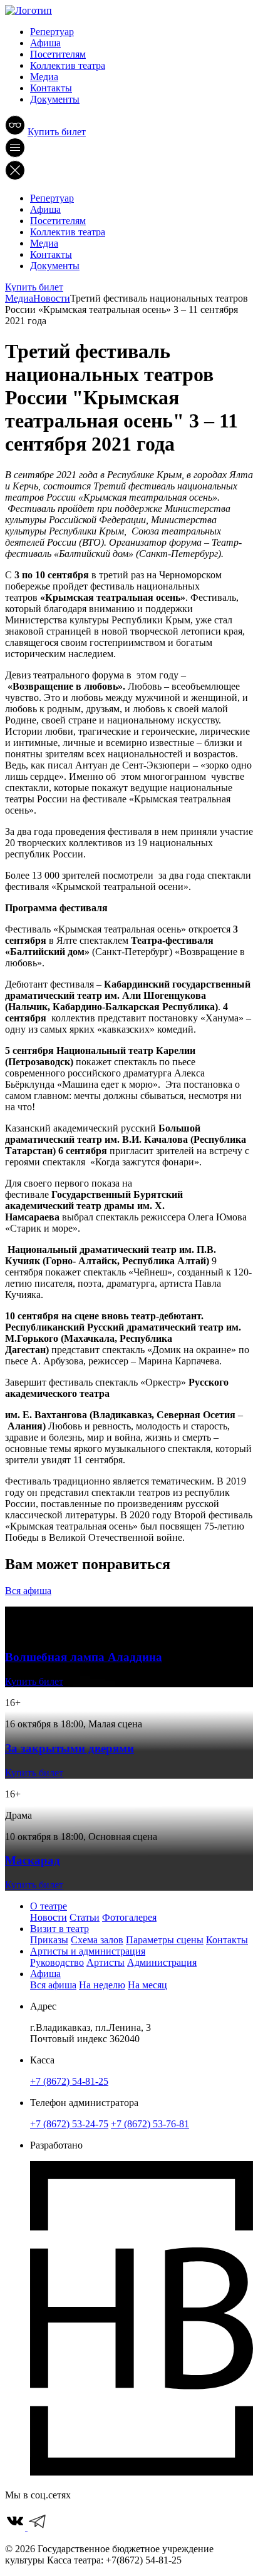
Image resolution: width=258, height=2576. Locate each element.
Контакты (51, 88)
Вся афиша (28, 1591)
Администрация (162, 1962)
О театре (49, 1906)
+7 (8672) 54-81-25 (69, 2081)
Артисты (106, 1962)
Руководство (57, 1962)
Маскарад (33, 1860)
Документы (55, 99)
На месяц (147, 1985)
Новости (49, 1917)
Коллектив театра (68, 65)
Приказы (49, 1940)
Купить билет (57, 132)
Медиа (44, 77)
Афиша (45, 43)
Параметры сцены (165, 1940)
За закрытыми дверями (70, 1748)
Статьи (85, 1917)
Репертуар (52, 32)
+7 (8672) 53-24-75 (69, 2124)
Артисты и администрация (88, 1951)
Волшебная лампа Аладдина (84, 1657)
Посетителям (58, 54)
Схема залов (97, 1940)
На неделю (102, 1985)
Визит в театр (59, 1929)
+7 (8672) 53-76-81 (150, 2124)
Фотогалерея (129, 1917)
